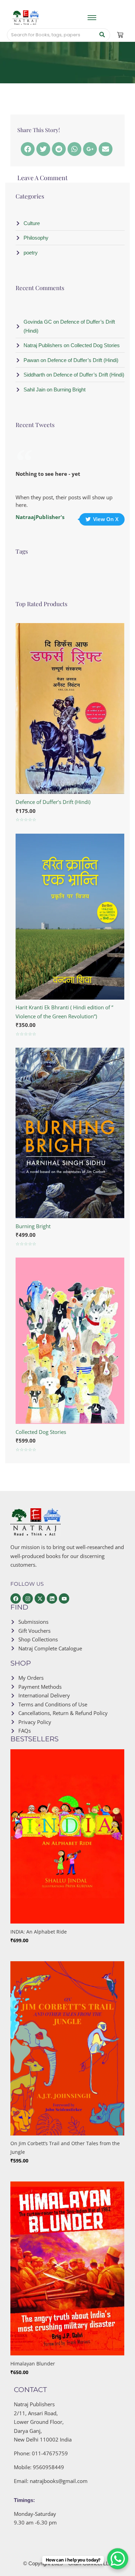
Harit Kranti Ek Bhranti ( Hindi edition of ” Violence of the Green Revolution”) (64, 1012)
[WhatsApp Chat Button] (118, 2559)
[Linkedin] (52, 1599)
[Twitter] (43, 149)
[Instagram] (28, 1599)
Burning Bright (33, 1226)
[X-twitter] (40, 1599)
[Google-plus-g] (90, 149)
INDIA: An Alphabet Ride (39, 1932)
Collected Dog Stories (41, 1432)
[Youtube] (64, 1599)
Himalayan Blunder (33, 2364)
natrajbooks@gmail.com (59, 2481)
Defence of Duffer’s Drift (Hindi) (53, 802)
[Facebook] (28, 149)
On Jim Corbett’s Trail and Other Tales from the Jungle (65, 2148)
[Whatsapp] (74, 149)
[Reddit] (59, 149)
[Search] (102, 35)
